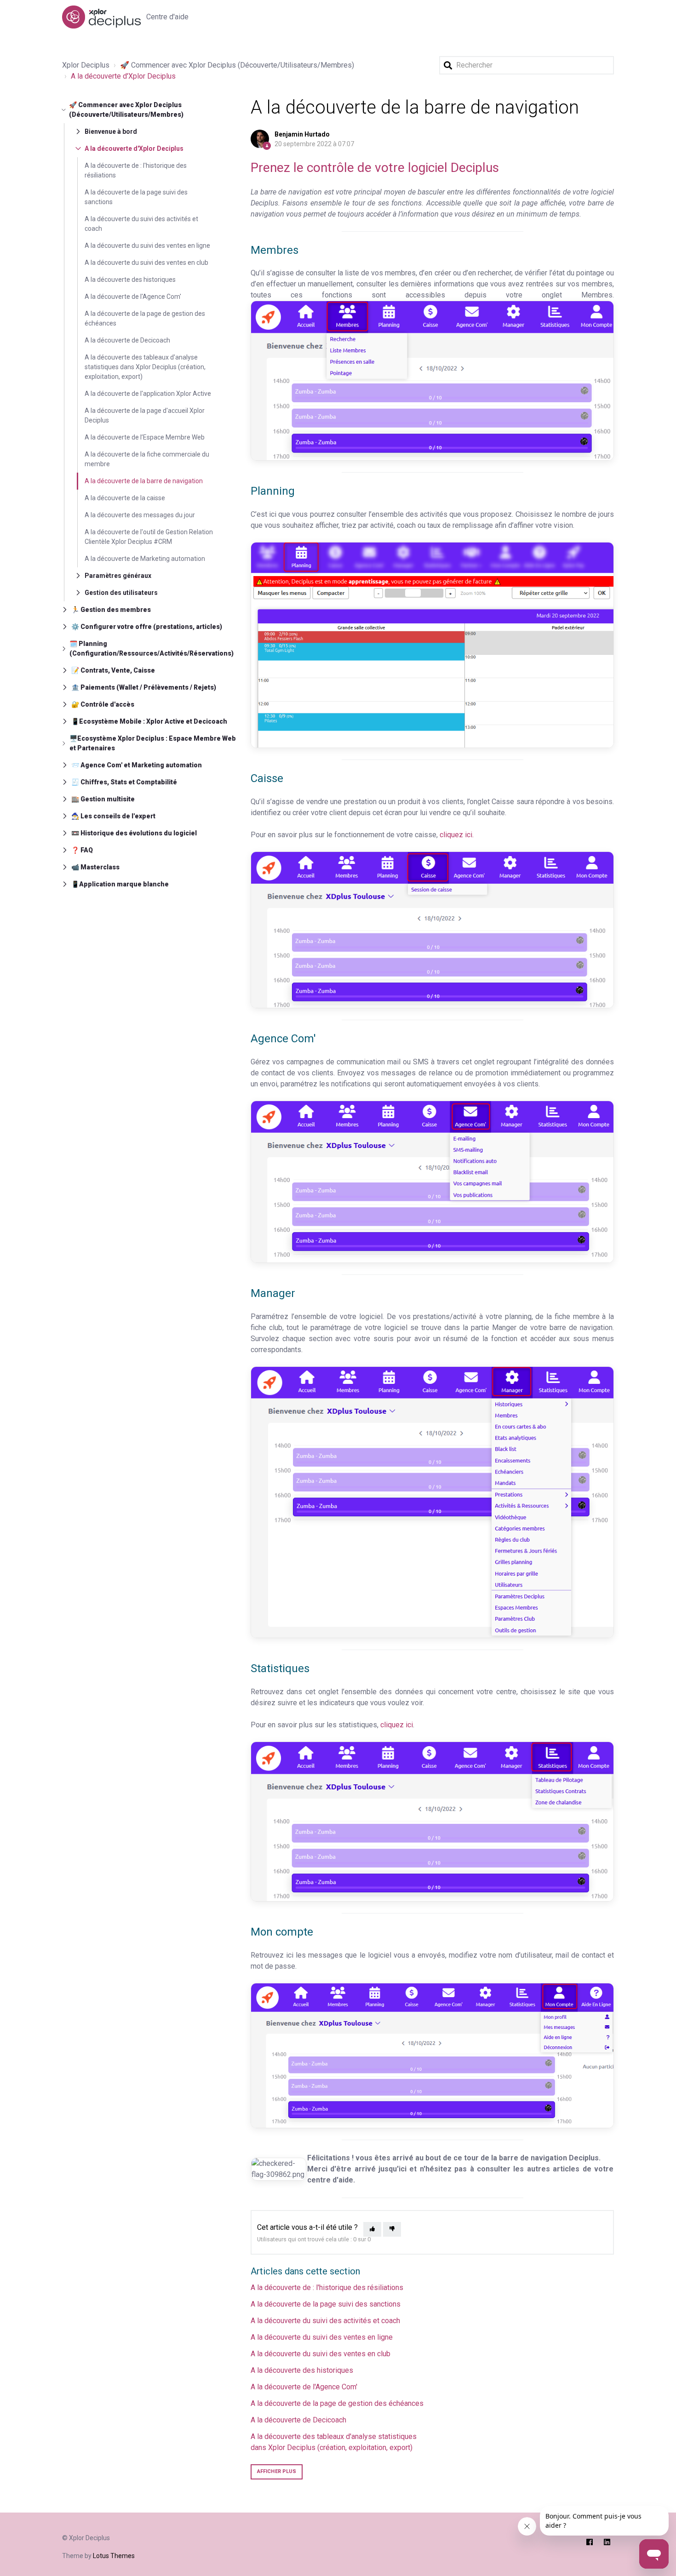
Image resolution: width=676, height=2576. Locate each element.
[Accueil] (101, 17)
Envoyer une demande (527, 17)
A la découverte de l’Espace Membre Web (145, 437)
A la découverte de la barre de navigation (144, 481)
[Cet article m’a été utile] (372, 2230)
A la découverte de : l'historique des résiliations (136, 170)
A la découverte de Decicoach (127, 340)
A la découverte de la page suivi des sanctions (136, 197)
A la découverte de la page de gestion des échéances (145, 318)
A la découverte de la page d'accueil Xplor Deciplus (145, 415)
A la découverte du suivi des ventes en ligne (147, 246)
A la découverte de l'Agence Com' (133, 297)
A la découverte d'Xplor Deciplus (123, 76)
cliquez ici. (457, 835)
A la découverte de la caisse (125, 498)
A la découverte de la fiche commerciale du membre (147, 459)
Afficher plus (277, 2471)
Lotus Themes (114, 2556)
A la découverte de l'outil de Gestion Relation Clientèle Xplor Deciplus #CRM (149, 537)
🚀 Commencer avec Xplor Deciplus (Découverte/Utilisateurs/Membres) (237, 65)
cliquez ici (397, 1725)
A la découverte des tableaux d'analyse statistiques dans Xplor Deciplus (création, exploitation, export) (145, 367)
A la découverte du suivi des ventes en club (146, 263)
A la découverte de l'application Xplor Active (148, 394)
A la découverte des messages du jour (140, 515)
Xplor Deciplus (86, 65)
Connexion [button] (593, 17)
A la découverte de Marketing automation (145, 559)
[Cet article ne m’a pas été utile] (392, 2230)
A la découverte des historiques (130, 280)
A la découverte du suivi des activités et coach (141, 224)
